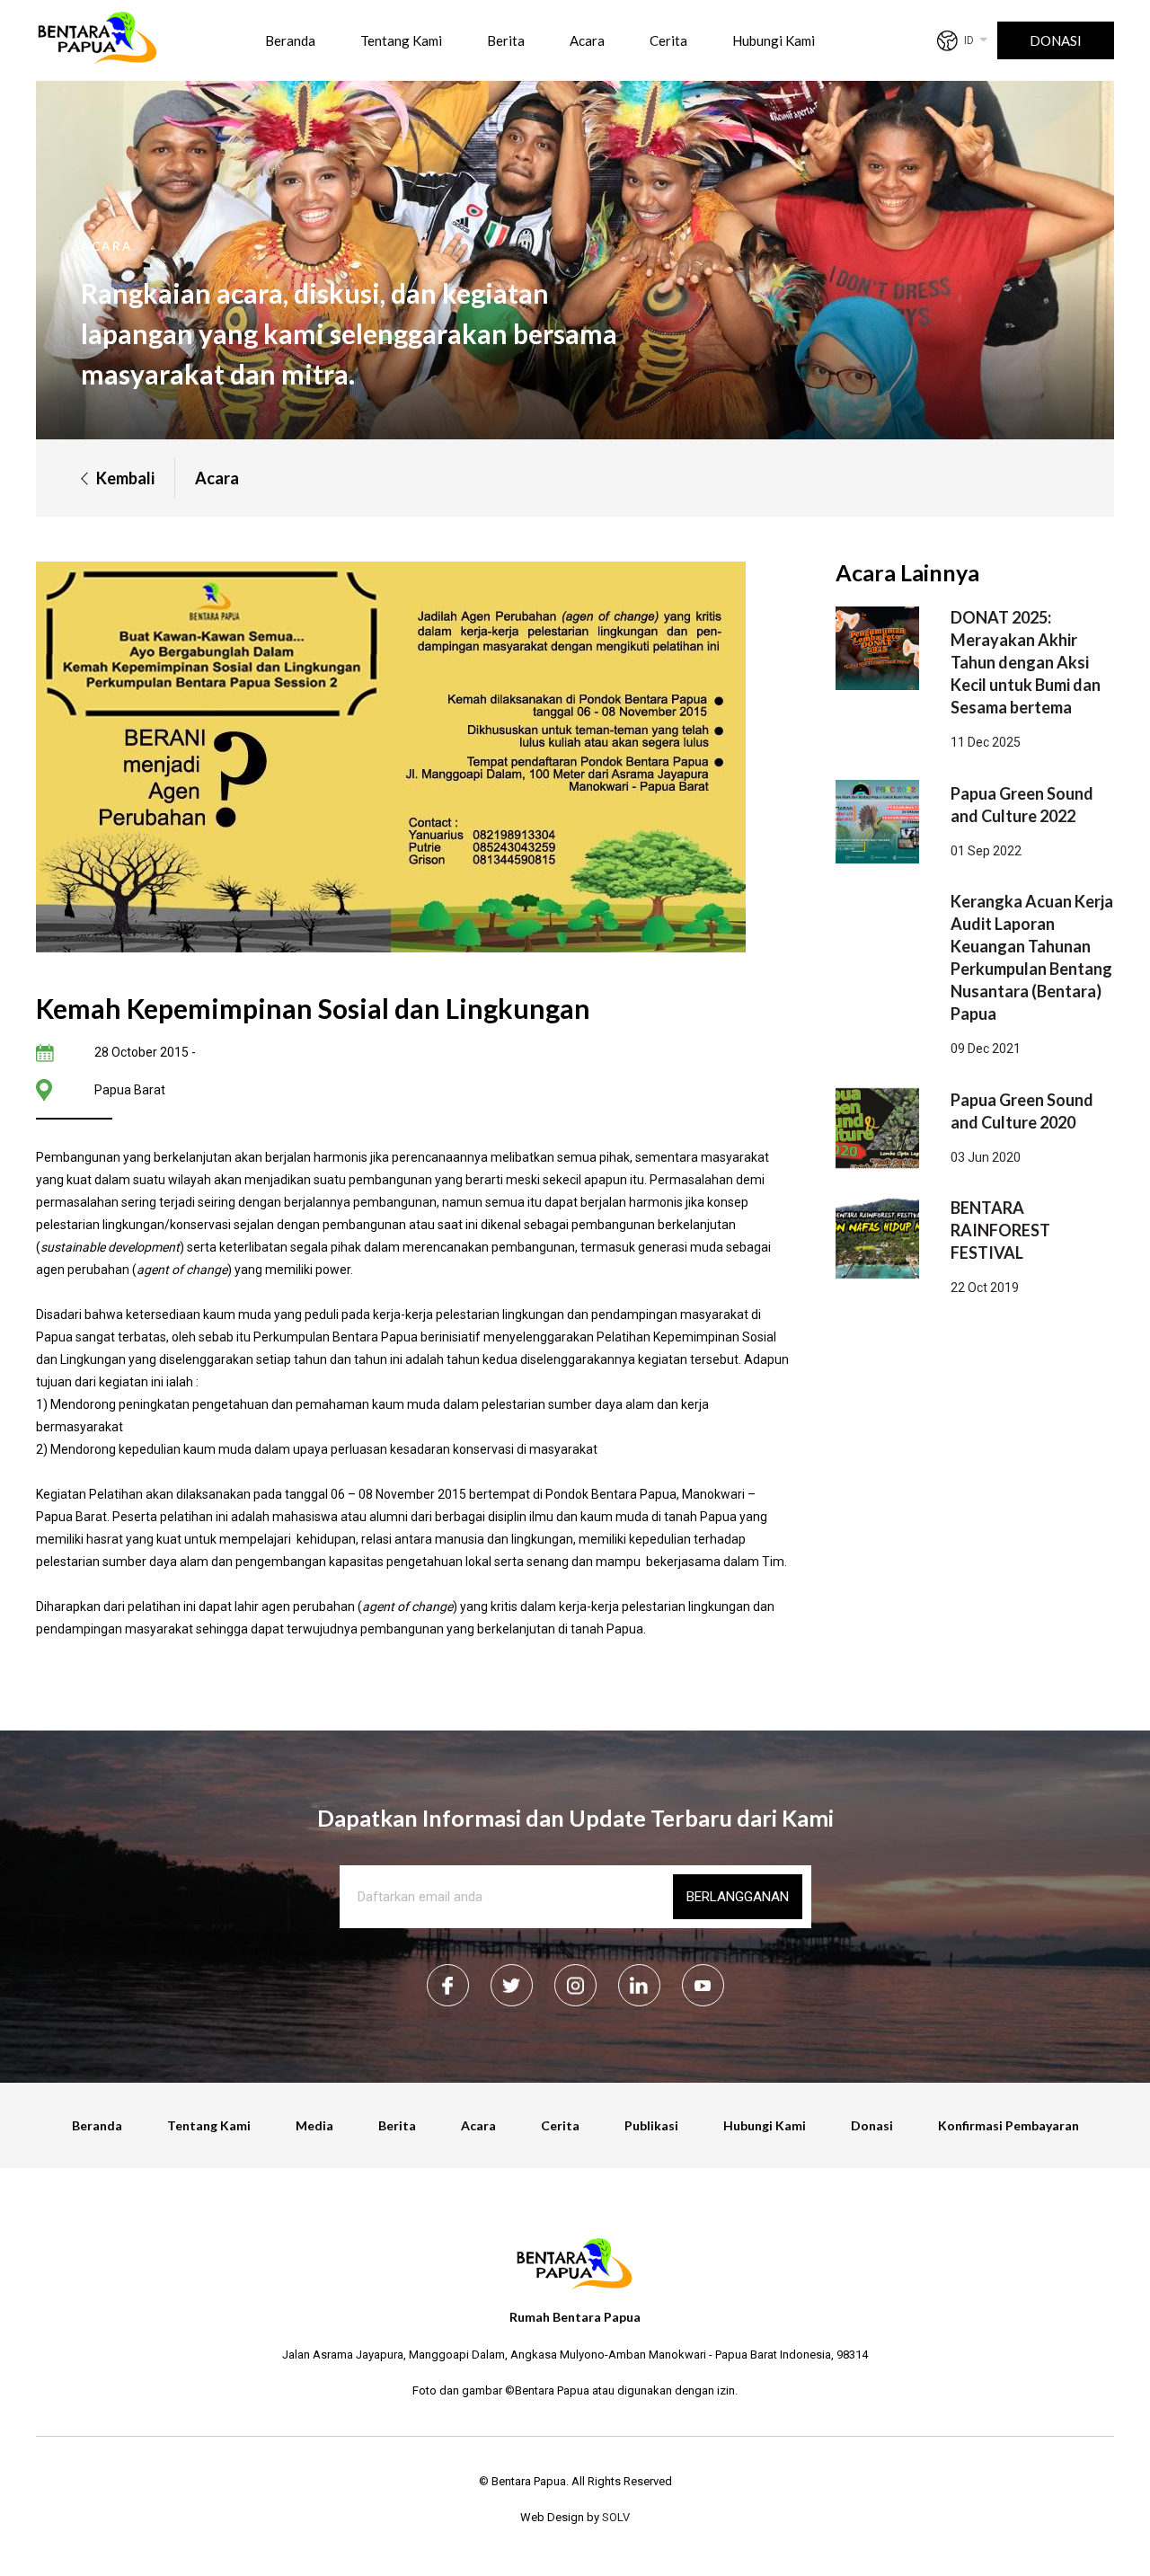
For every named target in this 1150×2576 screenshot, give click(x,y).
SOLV (616, 2517)
